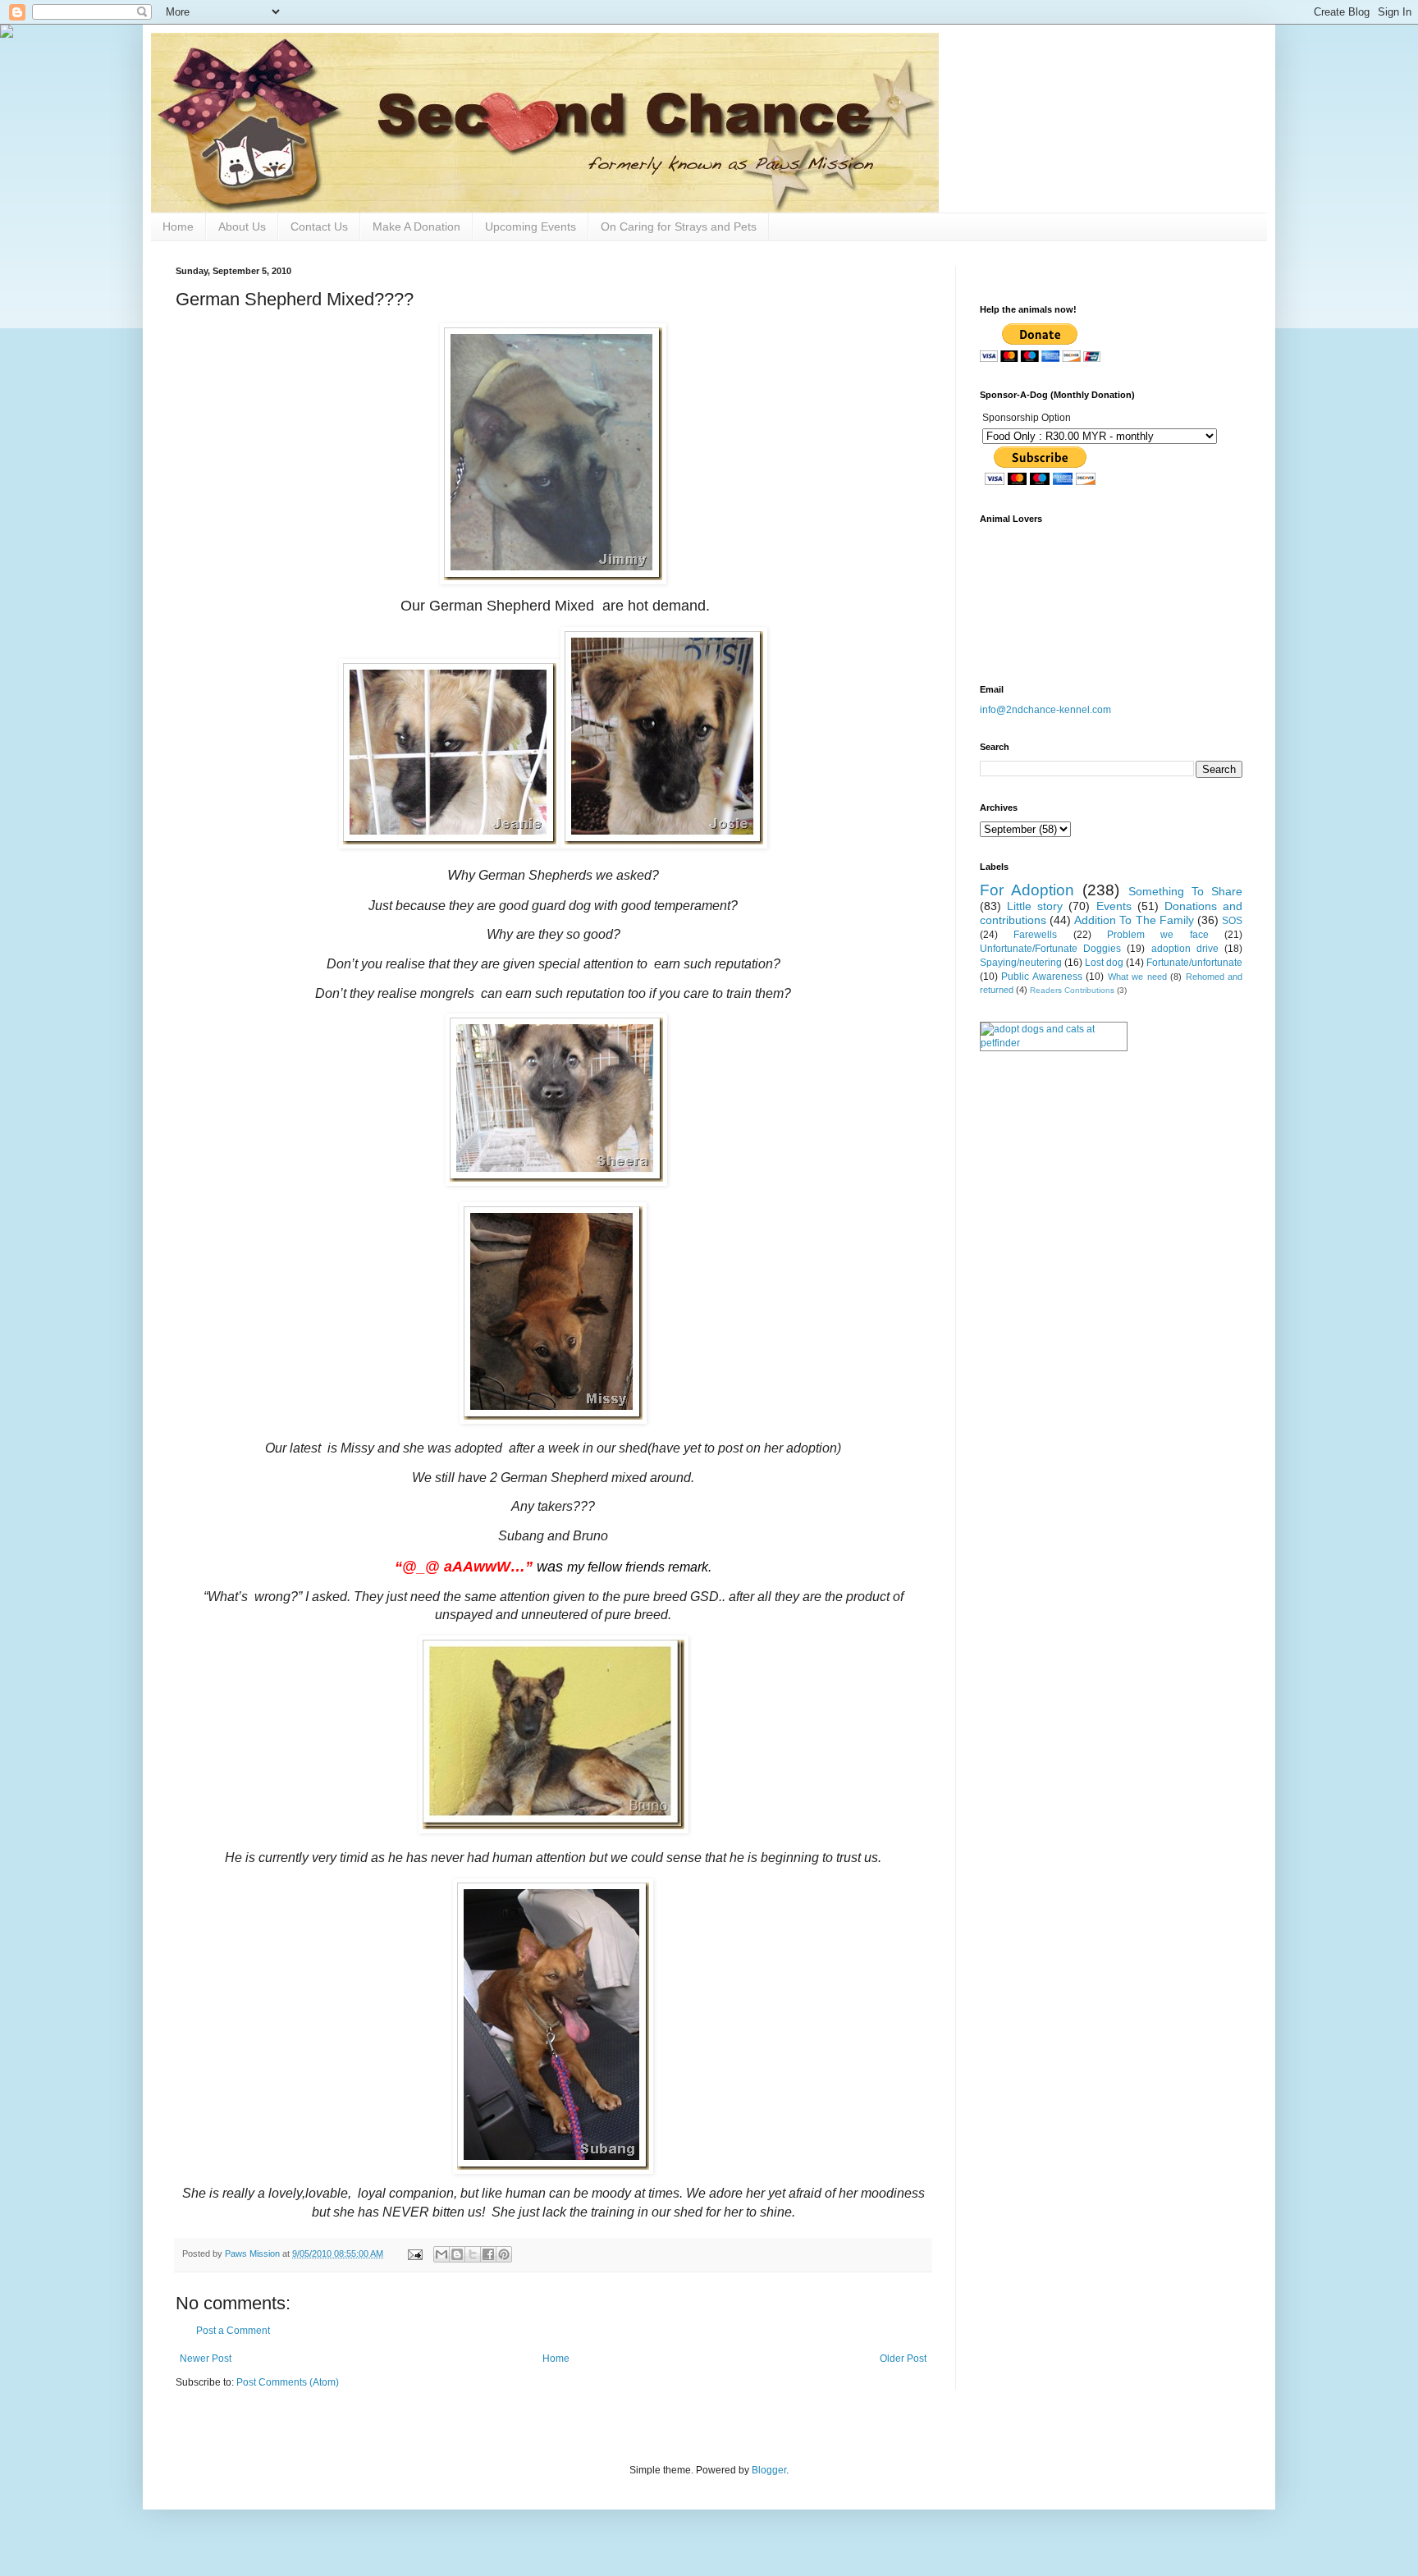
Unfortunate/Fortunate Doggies (1050, 949)
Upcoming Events (531, 226)
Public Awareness (1041, 977)
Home (178, 226)
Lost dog (1104, 963)
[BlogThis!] (457, 2254)
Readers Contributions (1072, 990)
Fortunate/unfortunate (1194, 963)
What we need (1137, 977)
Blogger (769, 2470)
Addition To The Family (1134, 920)
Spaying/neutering (1021, 963)
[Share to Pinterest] (504, 2254)
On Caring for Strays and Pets (679, 226)
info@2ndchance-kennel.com (1045, 710)
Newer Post (206, 2359)
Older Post (903, 2359)
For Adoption (1027, 890)
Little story (1035, 906)
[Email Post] (414, 2253)
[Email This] (441, 2254)
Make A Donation (416, 226)
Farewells (1035, 935)
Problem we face (1158, 935)
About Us (242, 226)
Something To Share (1185, 891)
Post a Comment (233, 2331)
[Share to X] (473, 2254)
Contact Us (319, 226)
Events (1114, 906)
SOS (1232, 921)
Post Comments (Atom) (288, 2382)
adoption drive (1185, 949)
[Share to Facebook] (488, 2254)
